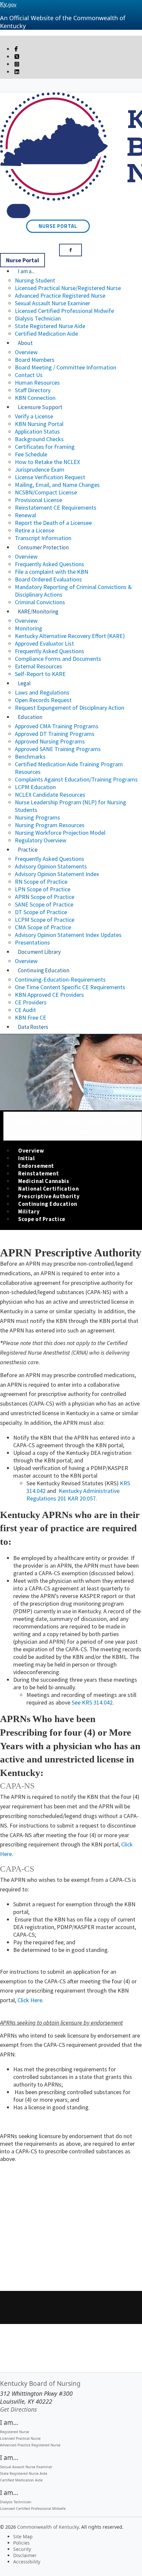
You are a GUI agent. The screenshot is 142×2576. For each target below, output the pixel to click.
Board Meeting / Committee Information (66, 367)
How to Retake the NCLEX (47, 462)
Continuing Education (44, 970)
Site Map (23, 2536)
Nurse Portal (58, 226)
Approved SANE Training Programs (58, 749)
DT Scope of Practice (41, 912)
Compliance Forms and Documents (58, 659)
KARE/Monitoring (38, 612)
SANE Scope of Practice (44, 904)
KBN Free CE (31, 1017)
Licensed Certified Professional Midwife (64, 311)
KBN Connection (35, 398)
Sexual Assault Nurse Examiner (53, 303)
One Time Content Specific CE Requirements (70, 987)
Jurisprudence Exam (40, 469)
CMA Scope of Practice (43, 927)
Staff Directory (33, 390)
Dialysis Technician (38, 318)
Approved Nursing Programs (50, 741)
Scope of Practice (42, 1219)
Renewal (25, 515)
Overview (26, 352)
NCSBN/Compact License (46, 492)
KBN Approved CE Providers (49, 995)
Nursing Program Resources (50, 825)
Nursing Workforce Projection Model (60, 833)
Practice (28, 850)
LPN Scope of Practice (43, 889)
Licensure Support (40, 407)
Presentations (32, 942)
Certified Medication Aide (46, 334)
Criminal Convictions (40, 602)
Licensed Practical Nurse (20, 2438)
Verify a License (34, 416)
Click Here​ (30, 2000)
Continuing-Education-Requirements (60, 979)
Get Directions (18, 2409)
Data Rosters (33, 1027)
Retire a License (35, 530)
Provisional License (38, 500)
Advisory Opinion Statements (51, 866)
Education (30, 717)
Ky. (8, 4)
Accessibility (27, 2562)
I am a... (26, 271)
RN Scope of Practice (41, 882)
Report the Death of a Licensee (53, 523)
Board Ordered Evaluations (48, 579)
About (25, 343)
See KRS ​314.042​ (92, 1702)
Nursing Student (35, 280)
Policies (21, 2543)
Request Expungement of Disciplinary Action (70, 708)
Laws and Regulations (42, 692)
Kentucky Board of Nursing (40, 2384)
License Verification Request (50, 477)
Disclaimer (25, 2555)
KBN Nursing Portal (39, 424)
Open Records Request (43, 700)
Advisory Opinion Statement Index (57, 874)
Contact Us (29, 375)
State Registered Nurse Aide (50, 326)
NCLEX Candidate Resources (50, 795)
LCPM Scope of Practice (45, 920)
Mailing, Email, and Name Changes (57, 485)
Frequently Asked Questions (50, 564)
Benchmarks (30, 757)
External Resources (38, 666)
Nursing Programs (37, 817)
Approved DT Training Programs (55, 734)
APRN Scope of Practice (45, 897)
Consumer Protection (43, 547)
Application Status (37, 431)
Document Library (39, 952)
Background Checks (39, 439)
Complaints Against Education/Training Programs (76, 779)
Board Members (35, 360)
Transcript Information (43, 538)
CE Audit (25, 1010)
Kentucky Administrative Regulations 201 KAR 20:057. (73, 1495)
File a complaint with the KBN (52, 572)
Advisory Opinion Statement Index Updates (68, 935)
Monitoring (29, 628)
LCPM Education (35, 787)
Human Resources (37, 382)
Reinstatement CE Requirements (56, 507)
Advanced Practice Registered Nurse (60, 296)
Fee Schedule (31, 454)
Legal (24, 683)
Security (22, 2549)
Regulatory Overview (41, 840)
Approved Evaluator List (44, 643)
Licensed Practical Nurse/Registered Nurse (68, 288)
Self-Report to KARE (40, 674)
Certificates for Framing (45, 447)
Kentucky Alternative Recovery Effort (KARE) (70, 636)
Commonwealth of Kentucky (48, 2527)
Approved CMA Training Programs (57, 726)
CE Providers (31, 1002)
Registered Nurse (15, 2432)
